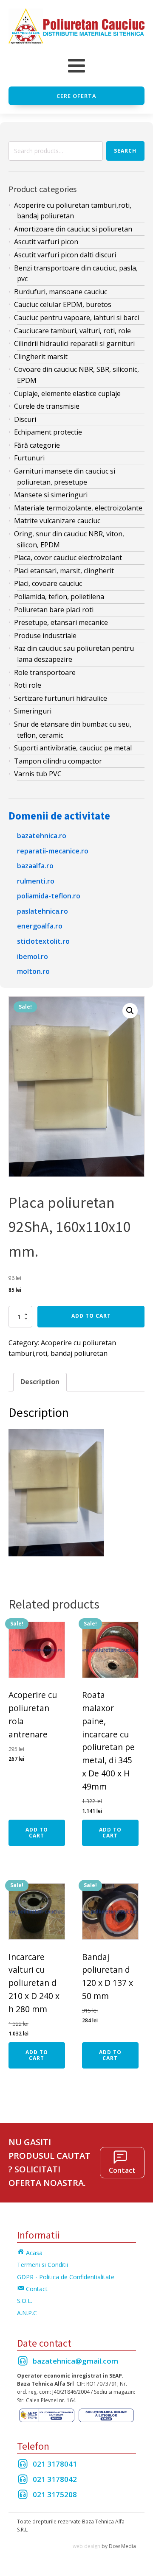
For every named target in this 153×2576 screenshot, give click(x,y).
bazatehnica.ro (42, 836)
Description (40, 1382)
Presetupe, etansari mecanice (61, 622)
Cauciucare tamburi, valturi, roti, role (72, 331)
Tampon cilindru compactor (58, 761)
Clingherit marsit (41, 357)
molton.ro (33, 971)
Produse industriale (45, 636)
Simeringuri (33, 711)
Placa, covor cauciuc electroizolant (68, 558)
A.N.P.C (27, 2313)
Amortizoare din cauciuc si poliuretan (73, 229)
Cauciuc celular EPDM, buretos (63, 304)
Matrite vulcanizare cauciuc (57, 521)
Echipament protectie (48, 432)
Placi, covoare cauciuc (48, 583)
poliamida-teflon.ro (49, 896)
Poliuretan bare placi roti (54, 610)
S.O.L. (25, 2301)
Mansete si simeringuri (51, 495)
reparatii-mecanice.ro (53, 851)
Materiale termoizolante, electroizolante (78, 508)
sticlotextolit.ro (43, 941)
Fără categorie (37, 445)
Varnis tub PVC (38, 774)
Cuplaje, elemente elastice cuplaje (67, 393)
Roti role (28, 685)
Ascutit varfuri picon (46, 242)
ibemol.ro (33, 956)
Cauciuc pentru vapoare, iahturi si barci (76, 318)
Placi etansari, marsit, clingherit (64, 571)
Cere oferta (76, 96)
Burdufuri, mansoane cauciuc (61, 292)
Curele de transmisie (47, 406)
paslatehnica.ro (42, 911)
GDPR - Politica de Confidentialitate (66, 2277)
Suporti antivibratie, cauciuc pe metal (73, 748)
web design (86, 2546)
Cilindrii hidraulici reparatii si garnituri (74, 343)
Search (125, 151)
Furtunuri (29, 458)
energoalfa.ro (40, 926)
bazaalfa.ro (35, 866)
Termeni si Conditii (42, 2265)
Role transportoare (45, 672)
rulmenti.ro (36, 881)
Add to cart (91, 1316)
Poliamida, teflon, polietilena (59, 597)
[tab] (40, 1382)
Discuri (25, 419)
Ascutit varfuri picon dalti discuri (65, 255)
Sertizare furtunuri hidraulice (61, 698)
